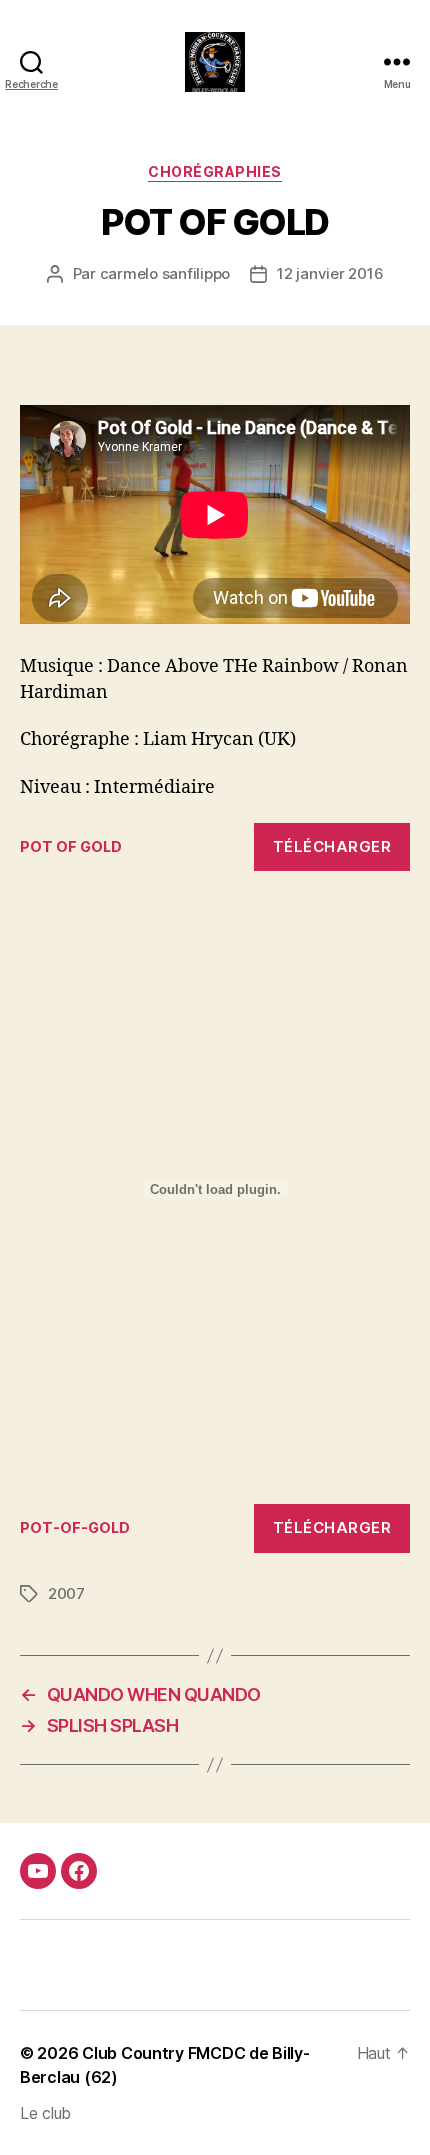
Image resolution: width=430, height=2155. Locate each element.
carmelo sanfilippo (165, 273)
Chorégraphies (215, 171)
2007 (66, 1593)
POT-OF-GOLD (75, 1527)
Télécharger (332, 846)
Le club (45, 2113)
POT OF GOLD (71, 846)
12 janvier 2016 (330, 273)
